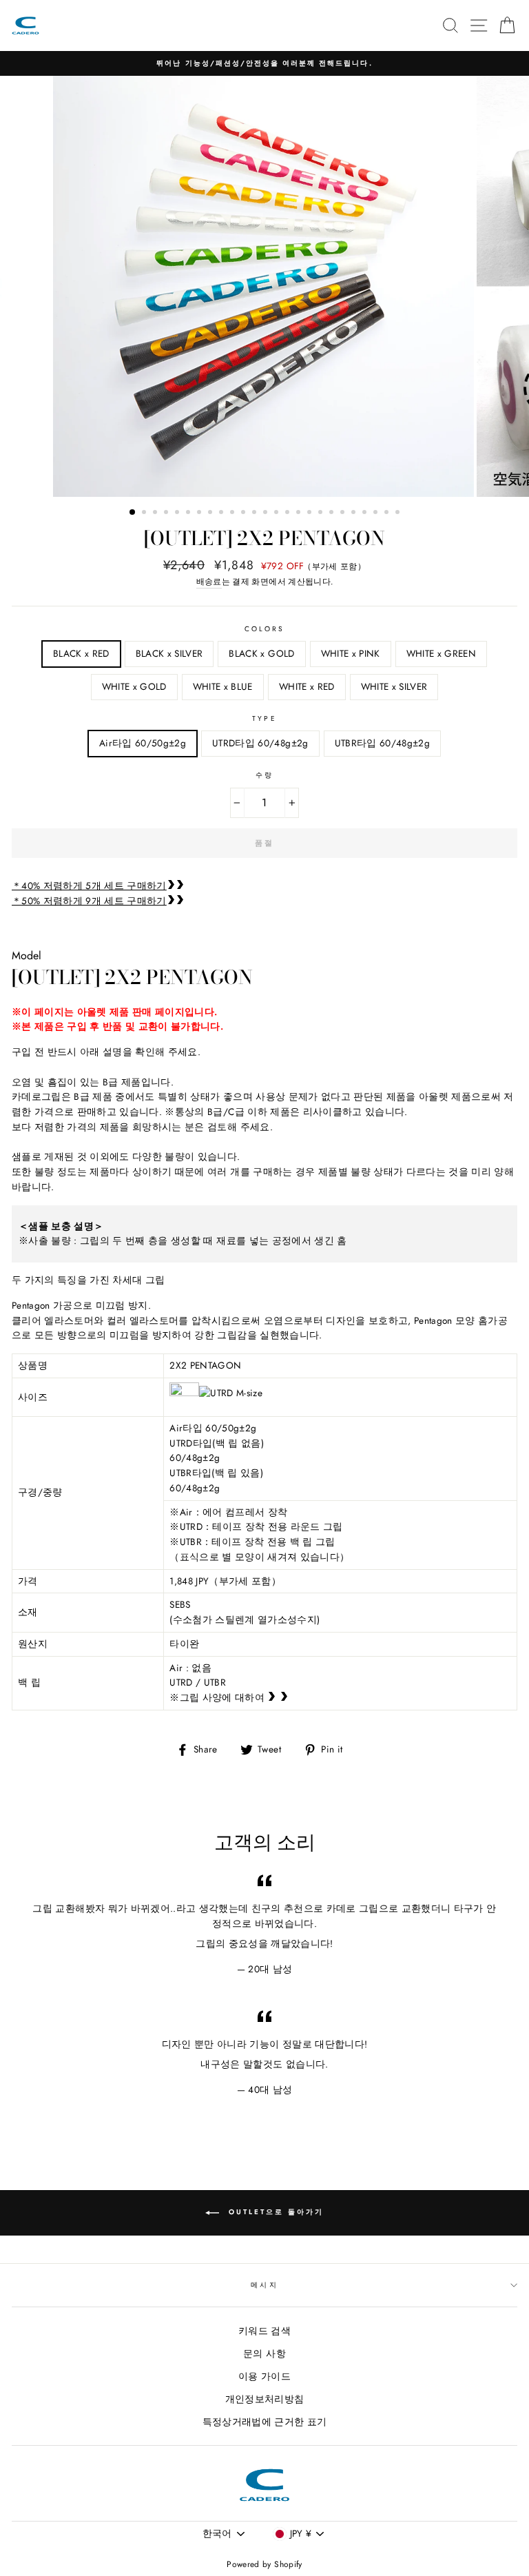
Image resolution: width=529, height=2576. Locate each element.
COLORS (264, 629)
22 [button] (366, 513)
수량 (264, 775)
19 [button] (333, 513)
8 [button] (211, 513)
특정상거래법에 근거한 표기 (265, 2422)
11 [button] (245, 513)
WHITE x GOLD (134, 686)
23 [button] (377, 513)
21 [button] (355, 513)
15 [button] (289, 513)
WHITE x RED (307, 686)
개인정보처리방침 (265, 2399)
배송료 (209, 582)
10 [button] (234, 513)
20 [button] (344, 513)
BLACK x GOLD (261, 653)
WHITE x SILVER (394, 686)
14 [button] (278, 513)
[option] (264, 63)
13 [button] (267, 513)
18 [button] (322, 513)
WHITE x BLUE (223, 686)
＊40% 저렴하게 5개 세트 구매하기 (89, 886)
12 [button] (256, 513)
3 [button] (156, 513)
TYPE (264, 718)
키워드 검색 (264, 2331)
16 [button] (300, 513)
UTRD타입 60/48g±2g (260, 743)
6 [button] (189, 513)
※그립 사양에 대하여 (218, 1697)
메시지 (264, 2285)
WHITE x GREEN (441, 653)
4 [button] (167, 513)
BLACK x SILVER (169, 653)
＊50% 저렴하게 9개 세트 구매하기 (89, 901)
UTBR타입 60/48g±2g (382, 743)
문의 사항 (264, 2353)
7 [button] (200, 513)
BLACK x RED (81, 653)
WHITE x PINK (351, 653)
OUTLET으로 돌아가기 (274, 2212)
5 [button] (178, 513)
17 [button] (311, 513)
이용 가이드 (264, 2376)
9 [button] (222, 513)
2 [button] (145, 513)
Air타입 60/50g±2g (143, 743)
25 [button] (399, 513)
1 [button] (133, 513)
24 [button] (388, 513)
